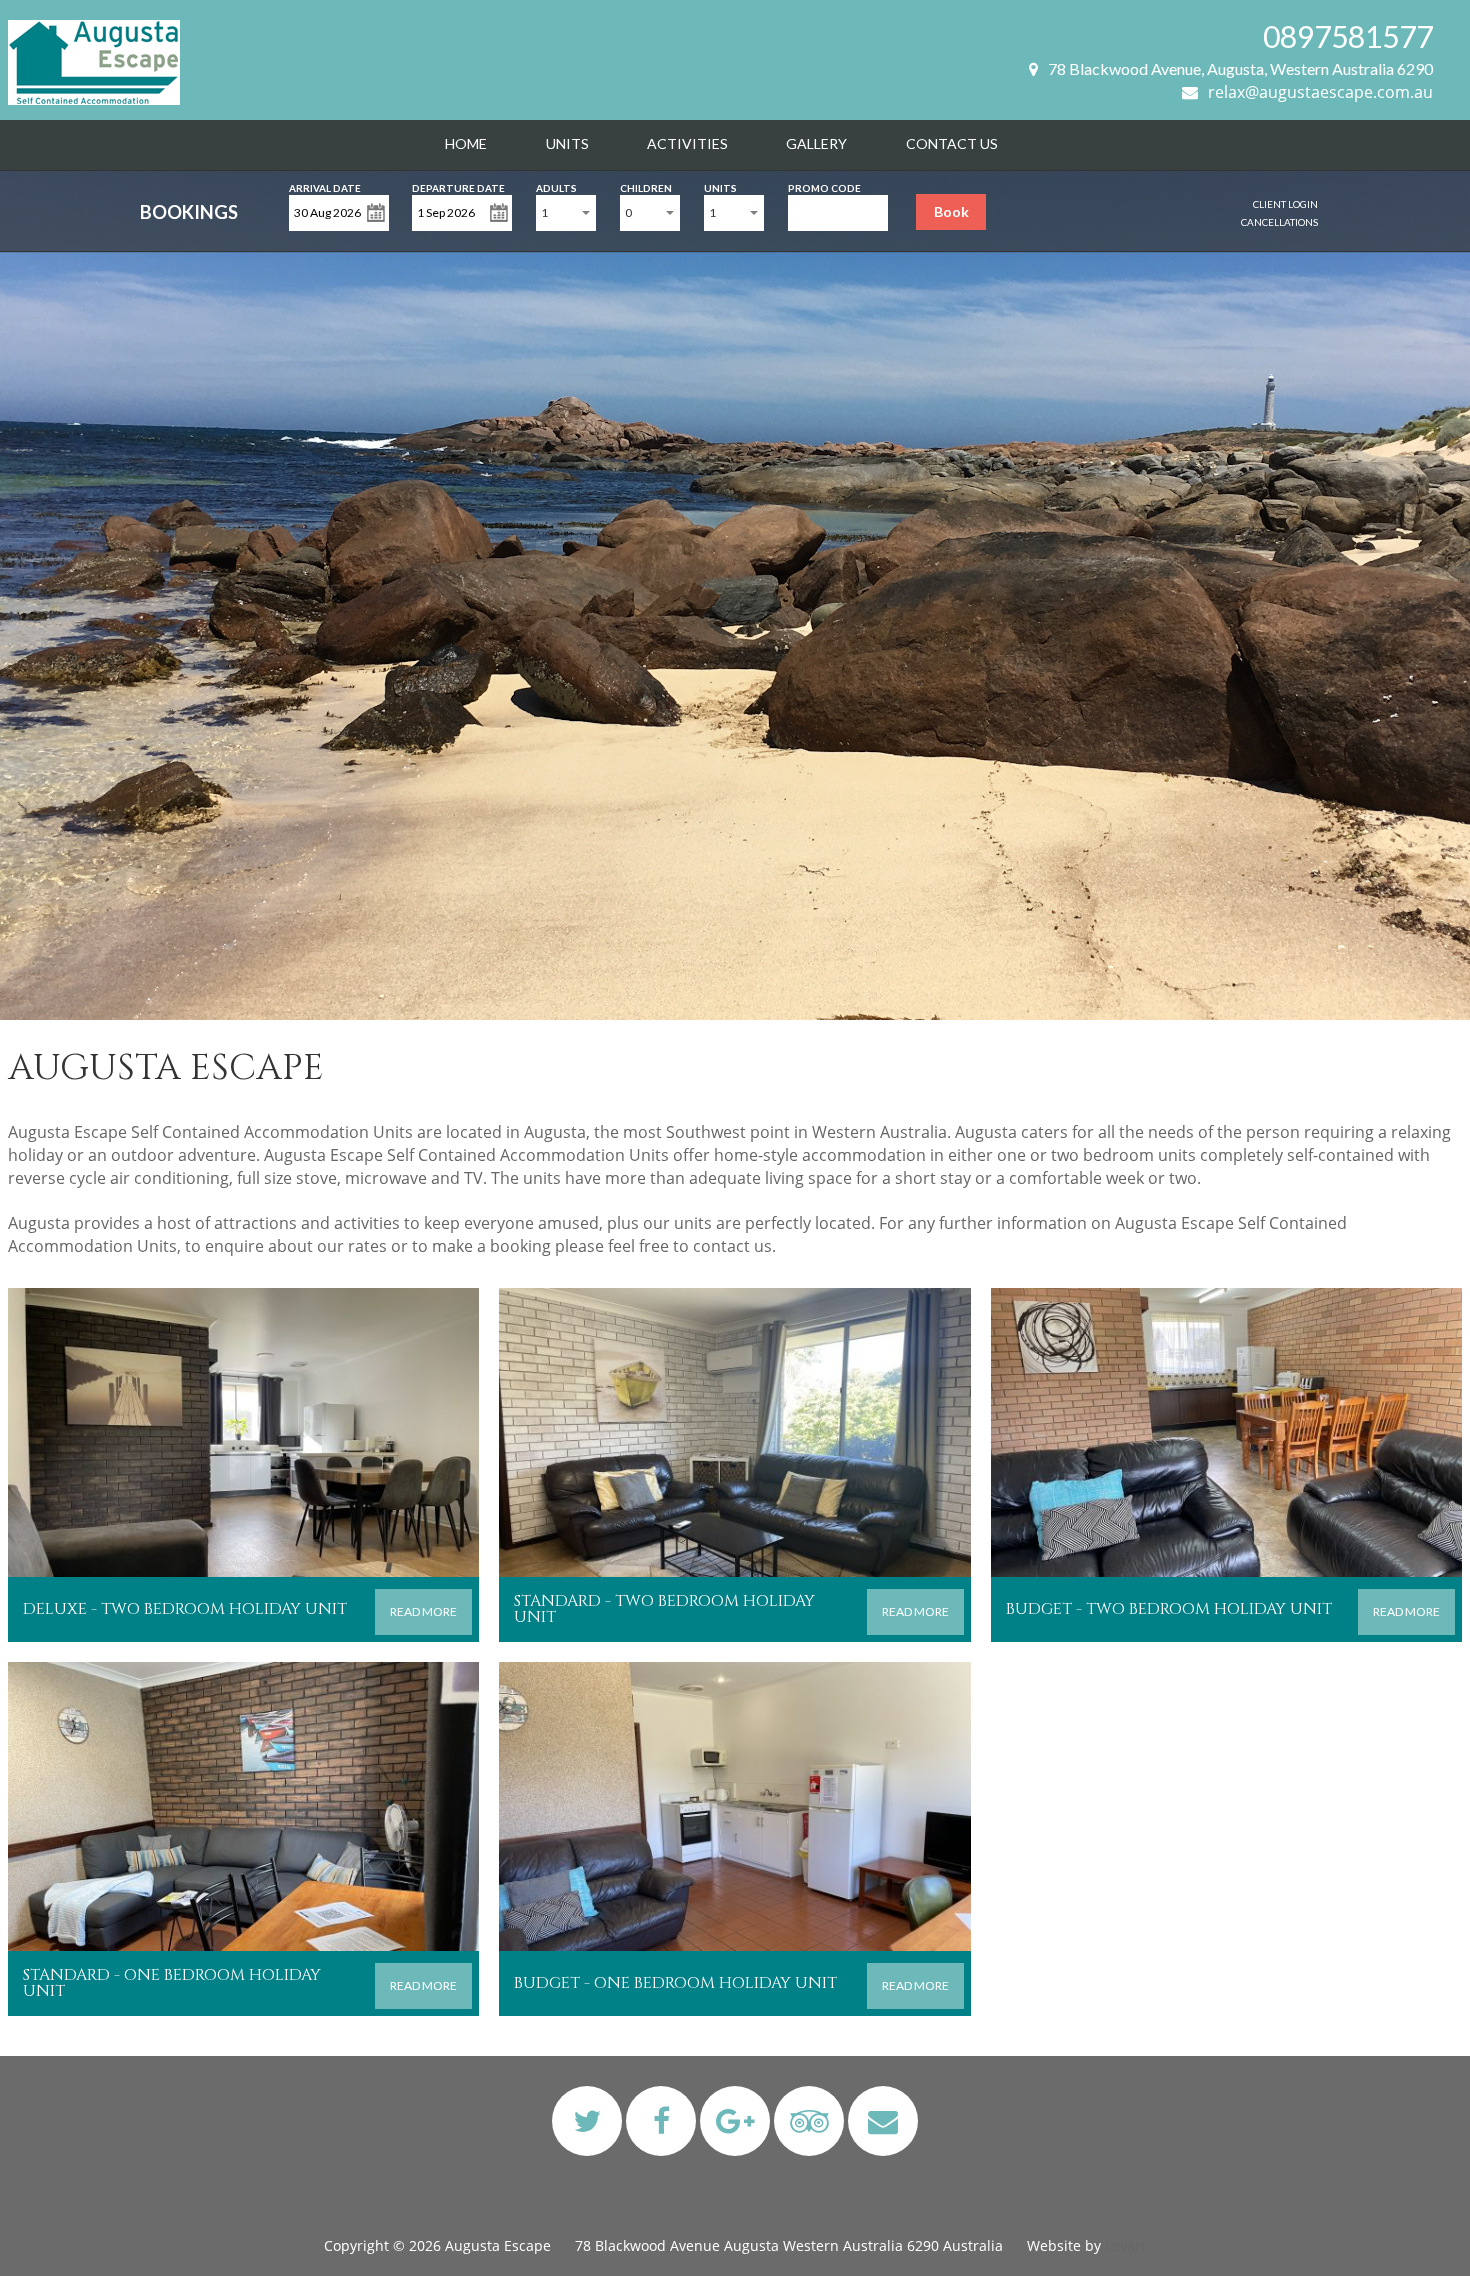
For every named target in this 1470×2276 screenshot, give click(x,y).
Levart (1125, 2245)
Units (567, 143)
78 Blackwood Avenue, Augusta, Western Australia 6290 (1240, 68)
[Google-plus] (735, 2120)
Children (646, 186)
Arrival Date (325, 186)
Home (466, 143)
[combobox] (566, 213)
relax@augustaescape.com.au (1320, 92)
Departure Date (458, 186)
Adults (556, 186)
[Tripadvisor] (809, 2120)
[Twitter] (587, 2120)
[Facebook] (661, 2120)
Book (951, 211)
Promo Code (824, 186)
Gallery (816, 143)
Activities (687, 143)
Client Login (1285, 204)
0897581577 (1348, 36)
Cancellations (1279, 222)
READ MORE (423, 1611)
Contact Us (952, 143)
